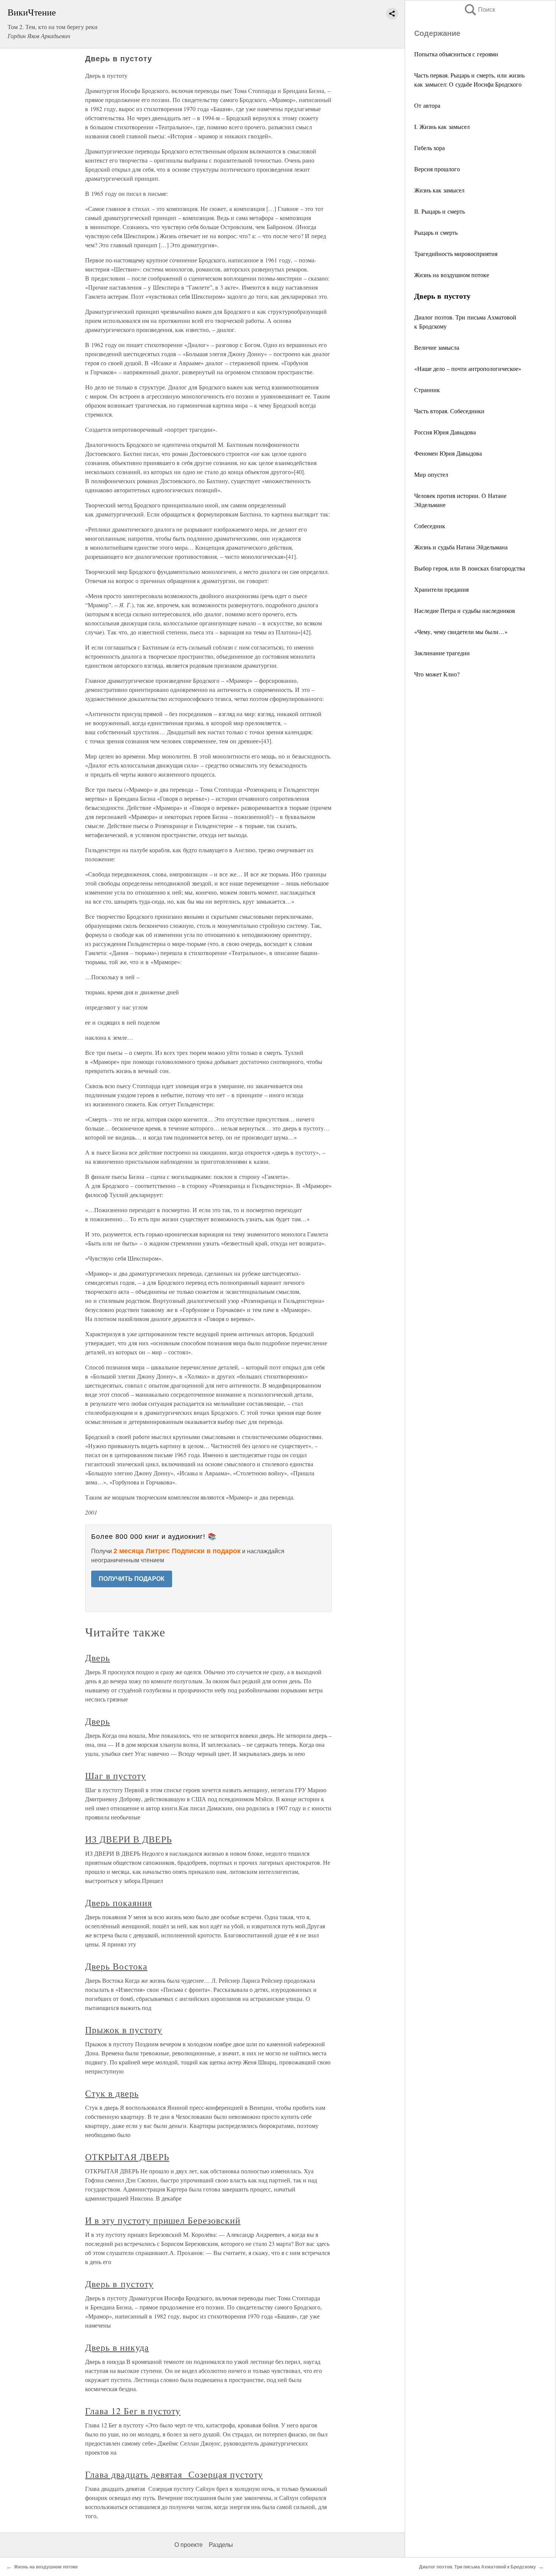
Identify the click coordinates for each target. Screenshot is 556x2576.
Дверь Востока (116, 1966)
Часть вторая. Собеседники (449, 411)
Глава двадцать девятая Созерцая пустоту (174, 2474)
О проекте (189, 2545)
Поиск (479, 10)
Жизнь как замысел (439, 190)
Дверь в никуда (117, 2347)
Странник (427, 390)
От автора (427, 105)
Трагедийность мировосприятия (456, 254)
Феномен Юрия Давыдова (448, 453)
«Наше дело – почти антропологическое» (468, 368)
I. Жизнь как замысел (442, 126)
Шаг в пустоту (115, 1776)
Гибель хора (429, 148)
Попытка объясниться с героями (456, 54)
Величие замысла (437, 347)
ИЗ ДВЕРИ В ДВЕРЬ (128, 1839)
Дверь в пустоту (119, 2284)
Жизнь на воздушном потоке (452, 275)
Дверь (98, 1658)
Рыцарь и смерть (436, 232)
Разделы (221, 2545)
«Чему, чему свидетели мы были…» (461, 632)
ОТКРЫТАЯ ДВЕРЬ (127, 2157)
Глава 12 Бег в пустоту (133, 2411)
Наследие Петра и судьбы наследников (465, 610)
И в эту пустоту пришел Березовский (163, 2220)
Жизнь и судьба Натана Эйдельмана (461, 547)
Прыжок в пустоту (123, 2030)
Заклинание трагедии (442, 653)
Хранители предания (441, 589)
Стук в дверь (112, 2093)
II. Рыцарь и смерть (440, 211)
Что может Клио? (437, 674)
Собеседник (430, 526)
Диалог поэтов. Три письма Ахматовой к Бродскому (478, 2567)
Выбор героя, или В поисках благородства (470, 568)
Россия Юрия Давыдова (445, 432)
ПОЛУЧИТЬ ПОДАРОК (132, 1579)
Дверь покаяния (118, 1903)
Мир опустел (431, 474)
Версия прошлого (437, 169)
